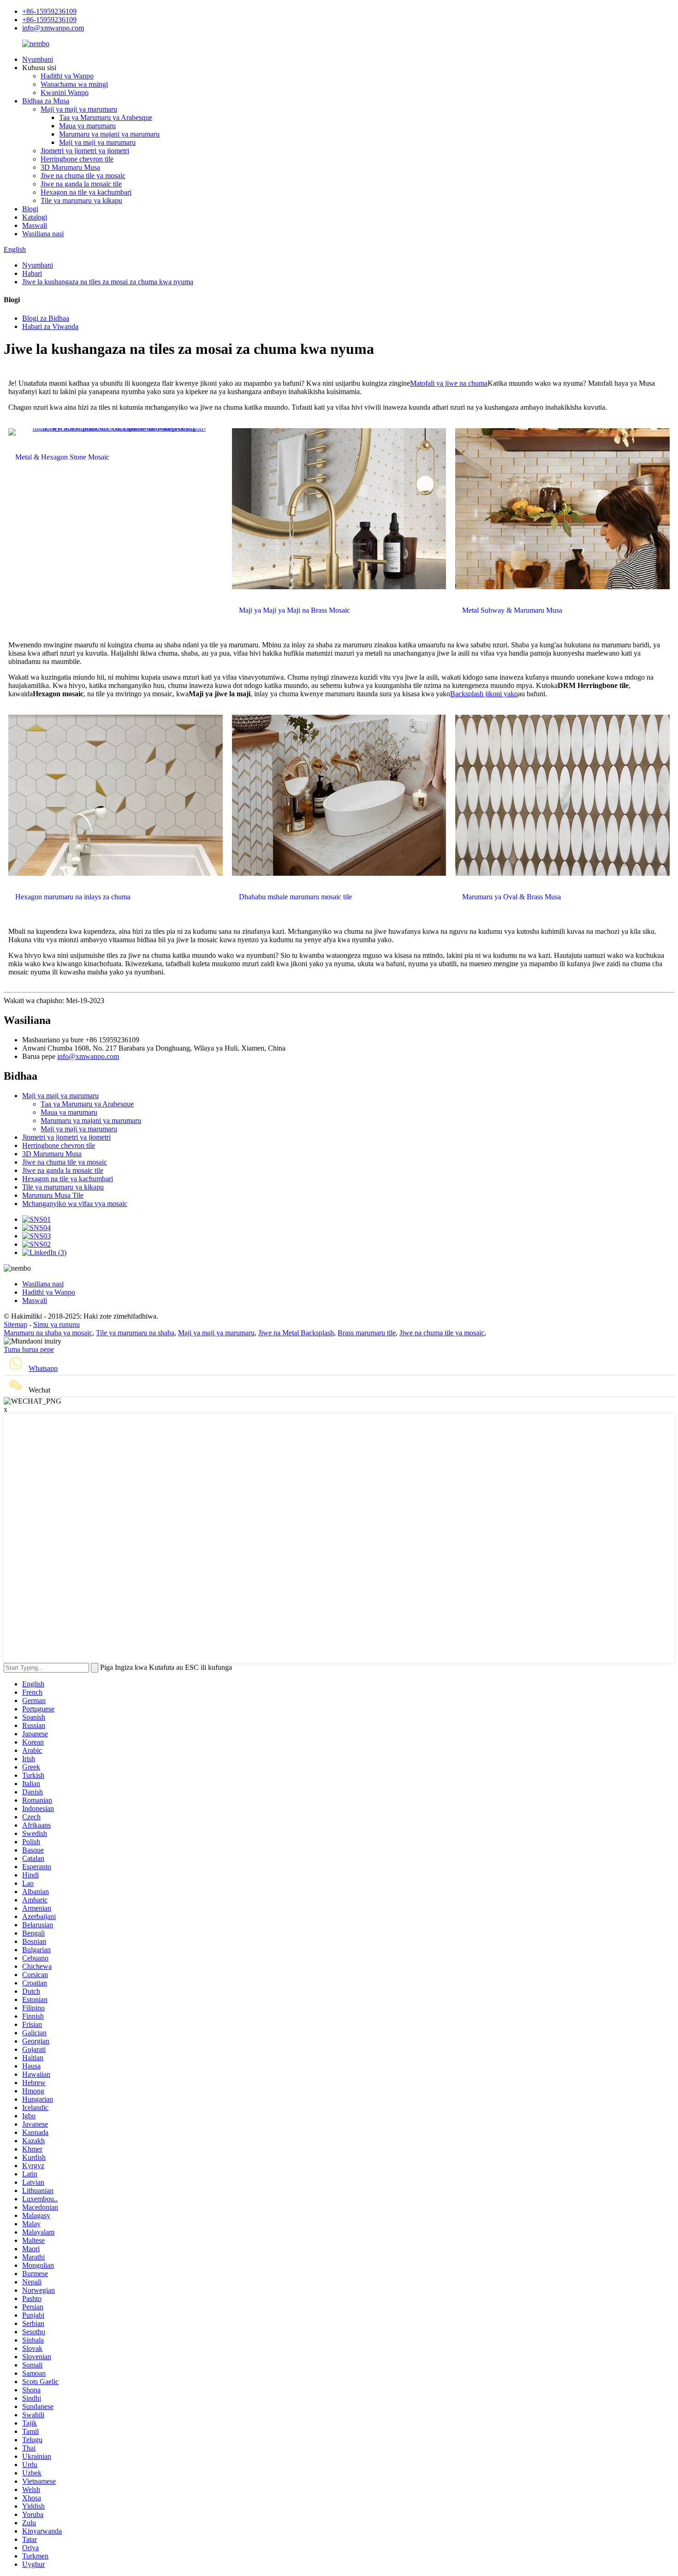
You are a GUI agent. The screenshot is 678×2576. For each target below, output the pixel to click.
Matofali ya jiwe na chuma (449, 383)
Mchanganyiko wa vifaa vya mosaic (75, 1204)
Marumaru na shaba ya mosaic (48, 1333)
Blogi (30, 209)
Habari (32, 273)
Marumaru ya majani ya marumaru (109, 134)
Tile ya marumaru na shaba (135, 1333)
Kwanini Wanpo (65, 93)
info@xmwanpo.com (53, 28)
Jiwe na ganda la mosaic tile (81, 184)
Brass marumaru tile (367, 1333)
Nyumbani (38, 59)
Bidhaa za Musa (46, 101)
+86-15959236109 (49, 11)
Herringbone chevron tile (77, 159)
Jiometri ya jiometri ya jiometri (85, 151)
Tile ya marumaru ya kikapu (81, 200)
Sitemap (15, 1324)
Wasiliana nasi (43, 234)
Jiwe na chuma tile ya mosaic (83, 176)
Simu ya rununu (56, 1324)
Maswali (35, 225)
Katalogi (35, 217)
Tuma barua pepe (29, 1349)
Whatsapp (43, 1368)
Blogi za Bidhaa (46, 318)
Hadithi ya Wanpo (67, 76)
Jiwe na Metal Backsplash (296, 1333)
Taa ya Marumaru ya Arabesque (106, 117)
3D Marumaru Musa (70, 167)
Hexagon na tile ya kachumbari (86, 192)
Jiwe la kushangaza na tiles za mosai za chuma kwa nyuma (108, 282)
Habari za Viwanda (50, 326)
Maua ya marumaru (87, 126)
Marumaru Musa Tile (53, 1195)
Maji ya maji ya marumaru (79, 109)
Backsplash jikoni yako (484, 694)
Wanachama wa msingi (74, 84)
